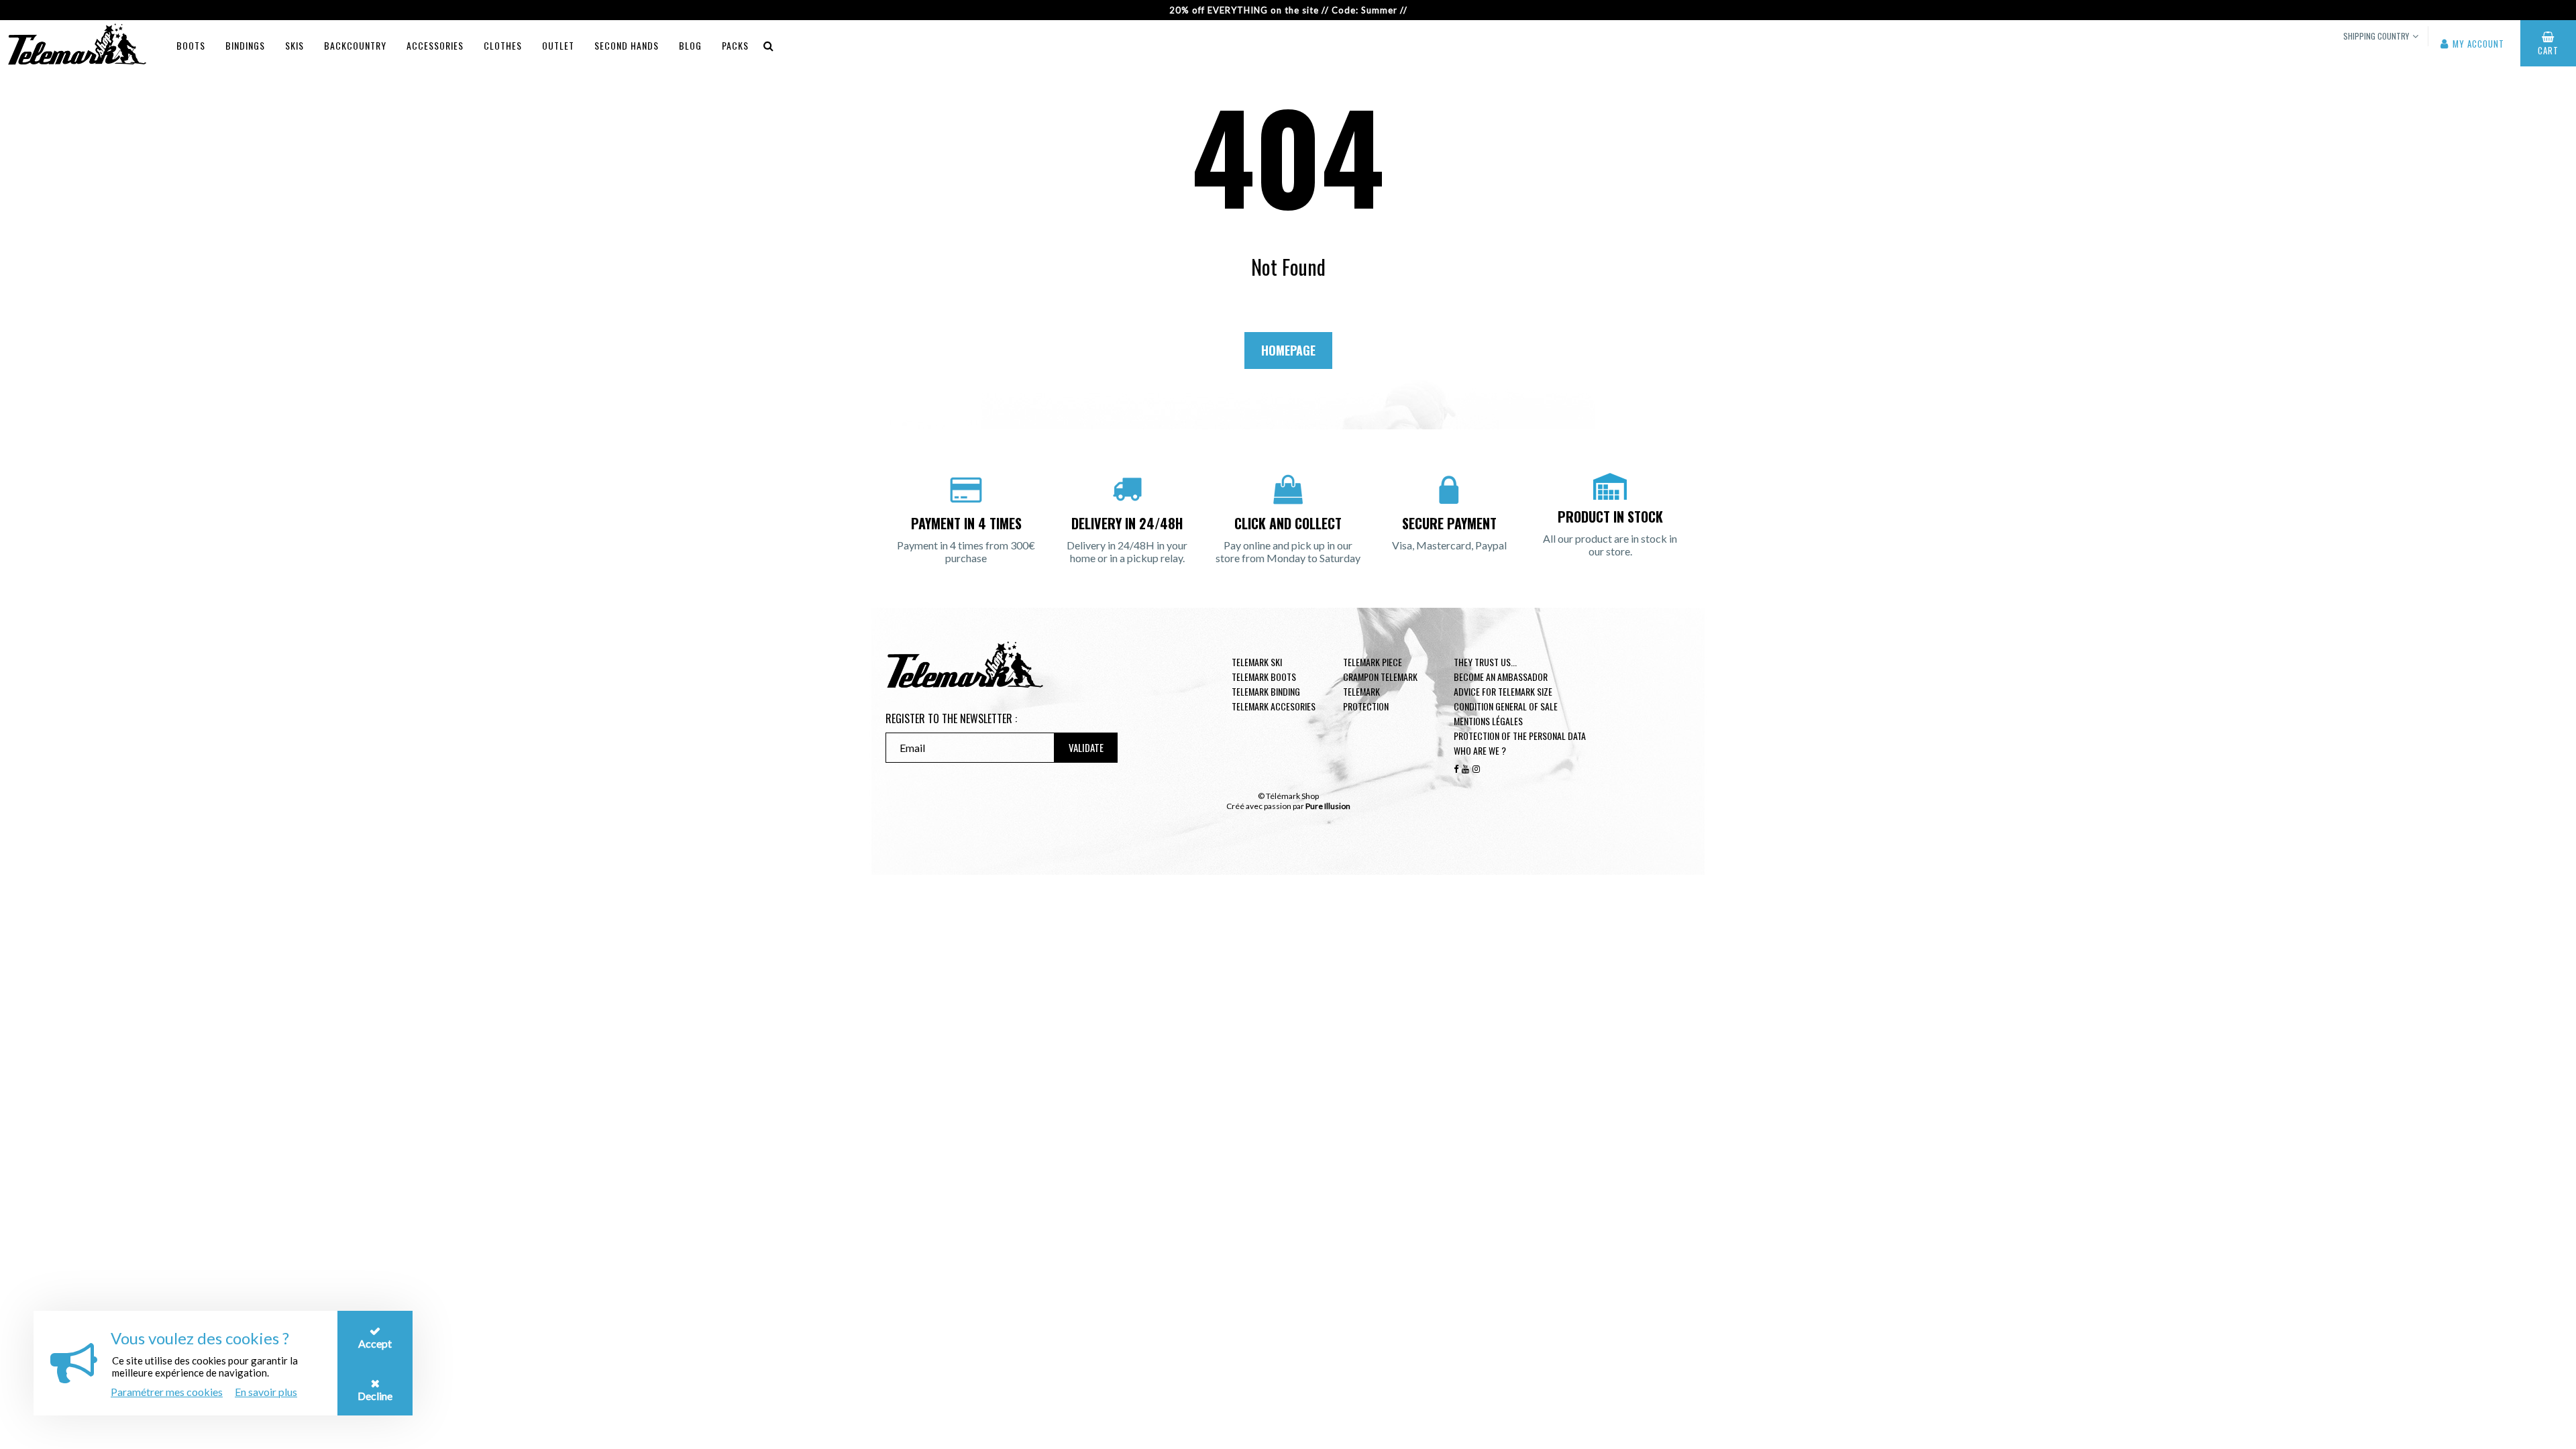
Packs (735, 45)
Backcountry (355, 45)
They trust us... (1485, 662)
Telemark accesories (1274, 706)
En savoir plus (266, 1392)
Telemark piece (1373, 662)
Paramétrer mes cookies (167, 1392)
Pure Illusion (1328, 806)
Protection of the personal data (1520, 736)
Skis (294, 45)
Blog (690, 45)
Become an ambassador (1501, 677)
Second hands (627, 45)
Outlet (558, 45)
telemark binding (1266, 691)
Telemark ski (1257, 662)
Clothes (503, 45)
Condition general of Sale (1506, 706)
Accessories (435, 45)
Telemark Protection (1366, 699)
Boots (191, 45)
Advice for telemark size (1503, 691)
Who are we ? (1480, 750)
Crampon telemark (1380, 677)
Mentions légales (1488, 721)
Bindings (245, 45)
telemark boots (1264, 677)
